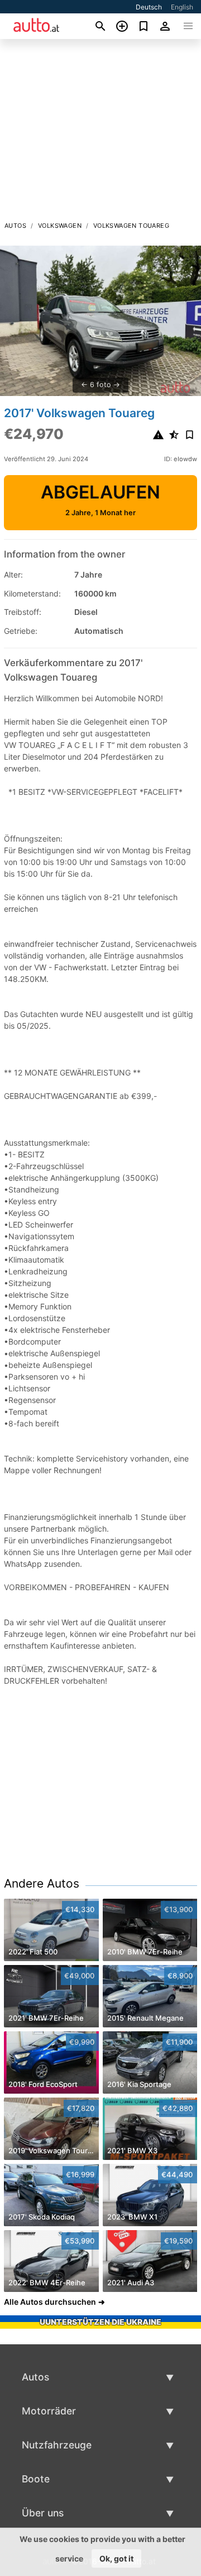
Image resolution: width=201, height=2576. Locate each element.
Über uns (43, 2513)
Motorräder (49, 2411)
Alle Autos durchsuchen (50, 2302)
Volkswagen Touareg (131, 226)
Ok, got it (116, 2558)
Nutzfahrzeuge (57, 2445)
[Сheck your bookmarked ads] (144, 26)
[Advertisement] (100, 133)
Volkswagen (60, 226)
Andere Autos (42, 1883)
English (182, 7)
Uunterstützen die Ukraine (100, 2322)
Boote (36, 2479)
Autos (15, 226)
